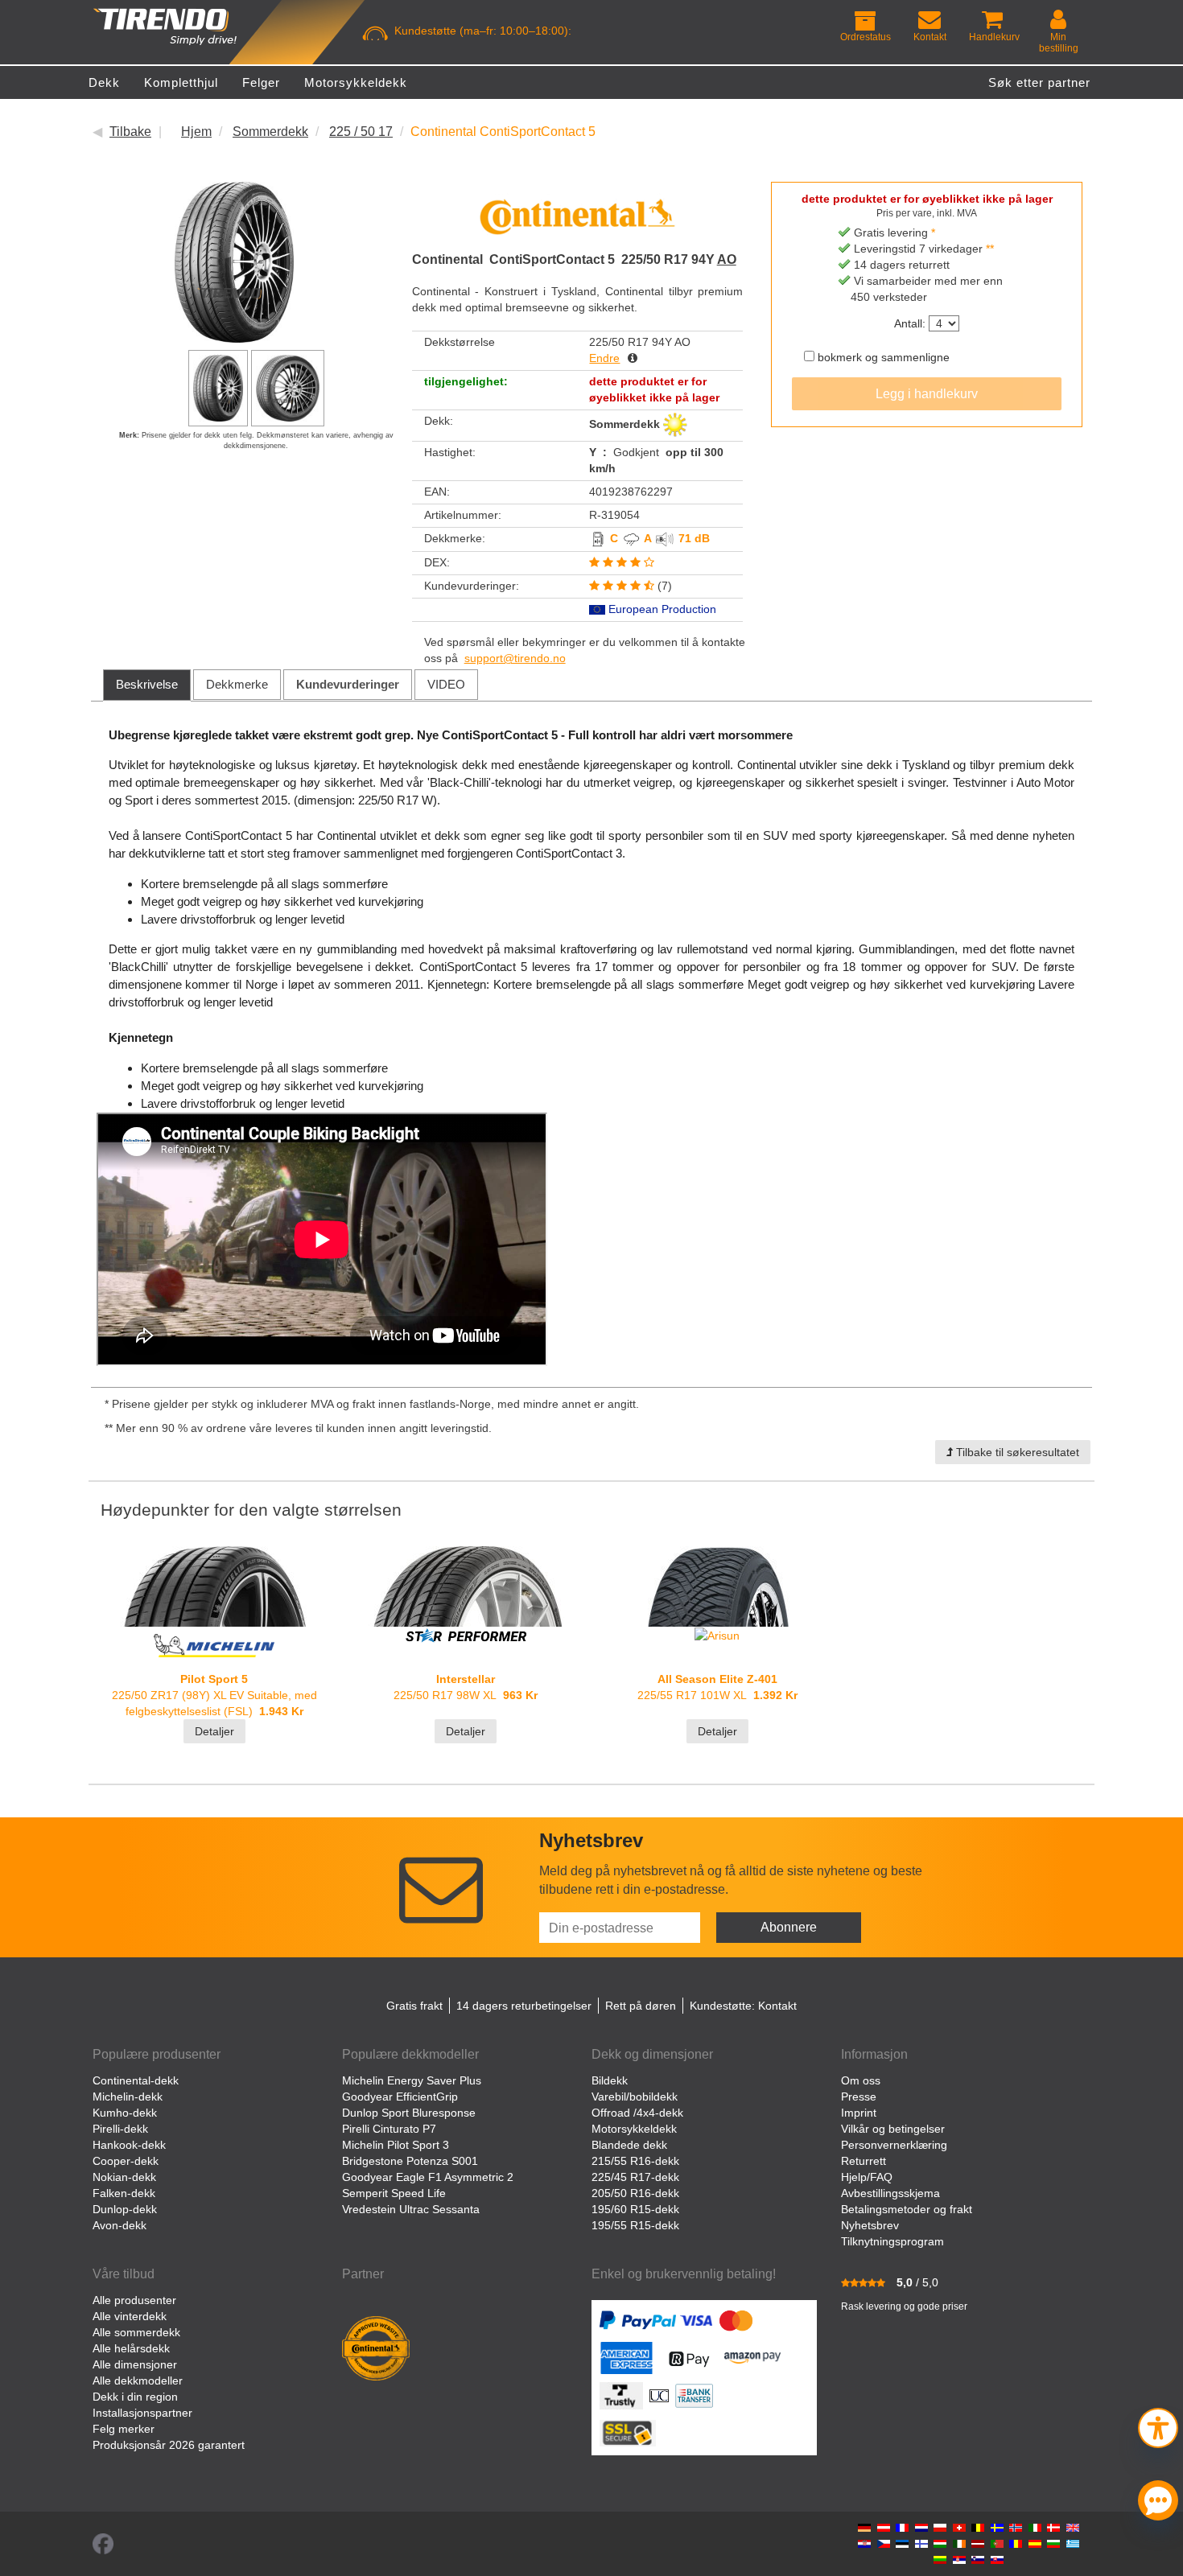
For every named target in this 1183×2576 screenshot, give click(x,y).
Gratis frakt (414, 2006)
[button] (1158, 2426)
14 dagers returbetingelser (524, 2006)
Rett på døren (641, 2006)
